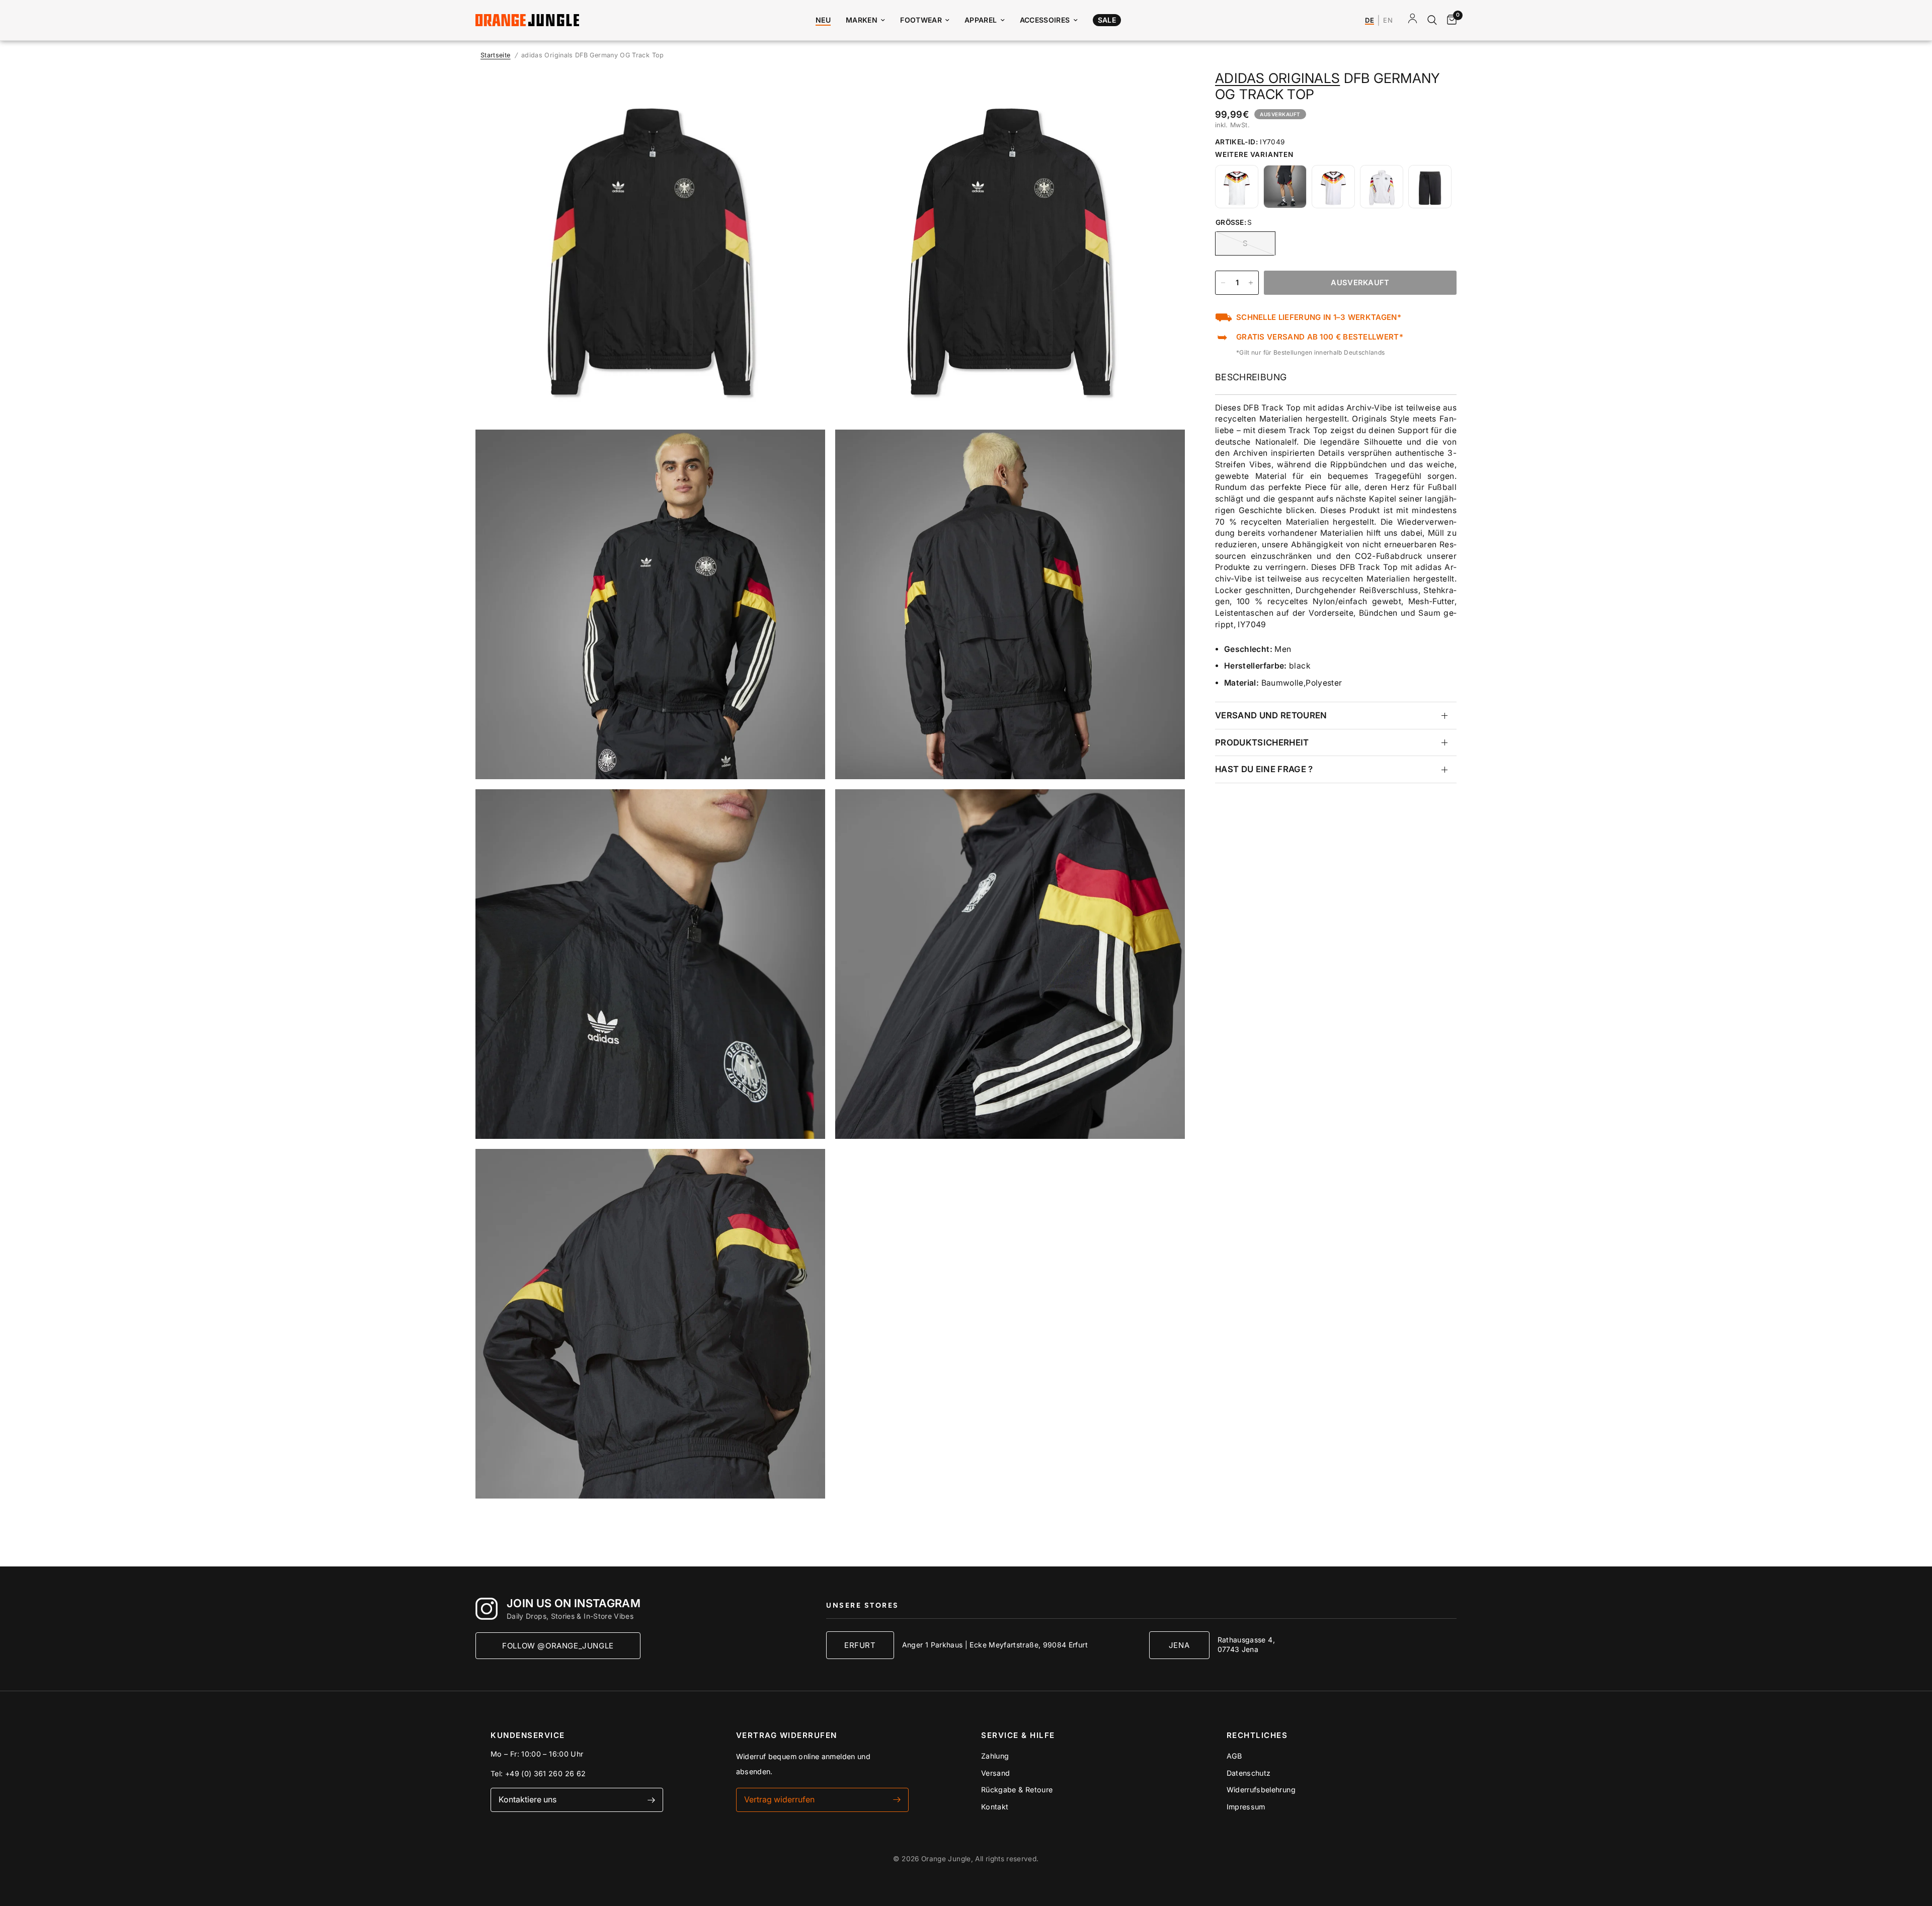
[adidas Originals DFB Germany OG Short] (1285, 187)
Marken (862, 20)
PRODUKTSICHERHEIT (1262, 742)
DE (1370, 21)
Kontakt (995, 1807)
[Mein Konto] (1413, 20)
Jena (1179, 1645)
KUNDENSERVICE (528, 1735)
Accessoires (1045, 20)
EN (1388, 21)
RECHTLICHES (1257, 1735)
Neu (823, 20)
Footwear (921, 20)
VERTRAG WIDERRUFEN (787, 1735)
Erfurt (860, 1645)
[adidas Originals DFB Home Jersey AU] (1333, 187)
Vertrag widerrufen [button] (779, 1799)
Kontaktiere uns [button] (528, 1799)
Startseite (496, 55)
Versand (996, 1773)
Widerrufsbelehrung (1261, 1790)
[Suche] (1432, 20)
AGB (1234, 1756)
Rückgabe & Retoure (1017, 1790)
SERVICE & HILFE (1018, 1735)
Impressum (1246, 1807)
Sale (1107, 20)
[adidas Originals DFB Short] (1430, 187)
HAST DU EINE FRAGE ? (1264, 769)
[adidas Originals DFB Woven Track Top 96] (1382, 187)
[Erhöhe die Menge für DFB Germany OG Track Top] (1251, 283)
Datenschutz (1249, 1773)
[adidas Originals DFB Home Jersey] (1237, 187)
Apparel (981, 20)
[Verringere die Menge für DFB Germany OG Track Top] (1223, 283)
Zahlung (995, 1756)
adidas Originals (1277, 78)
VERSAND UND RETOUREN (1271, 715)
